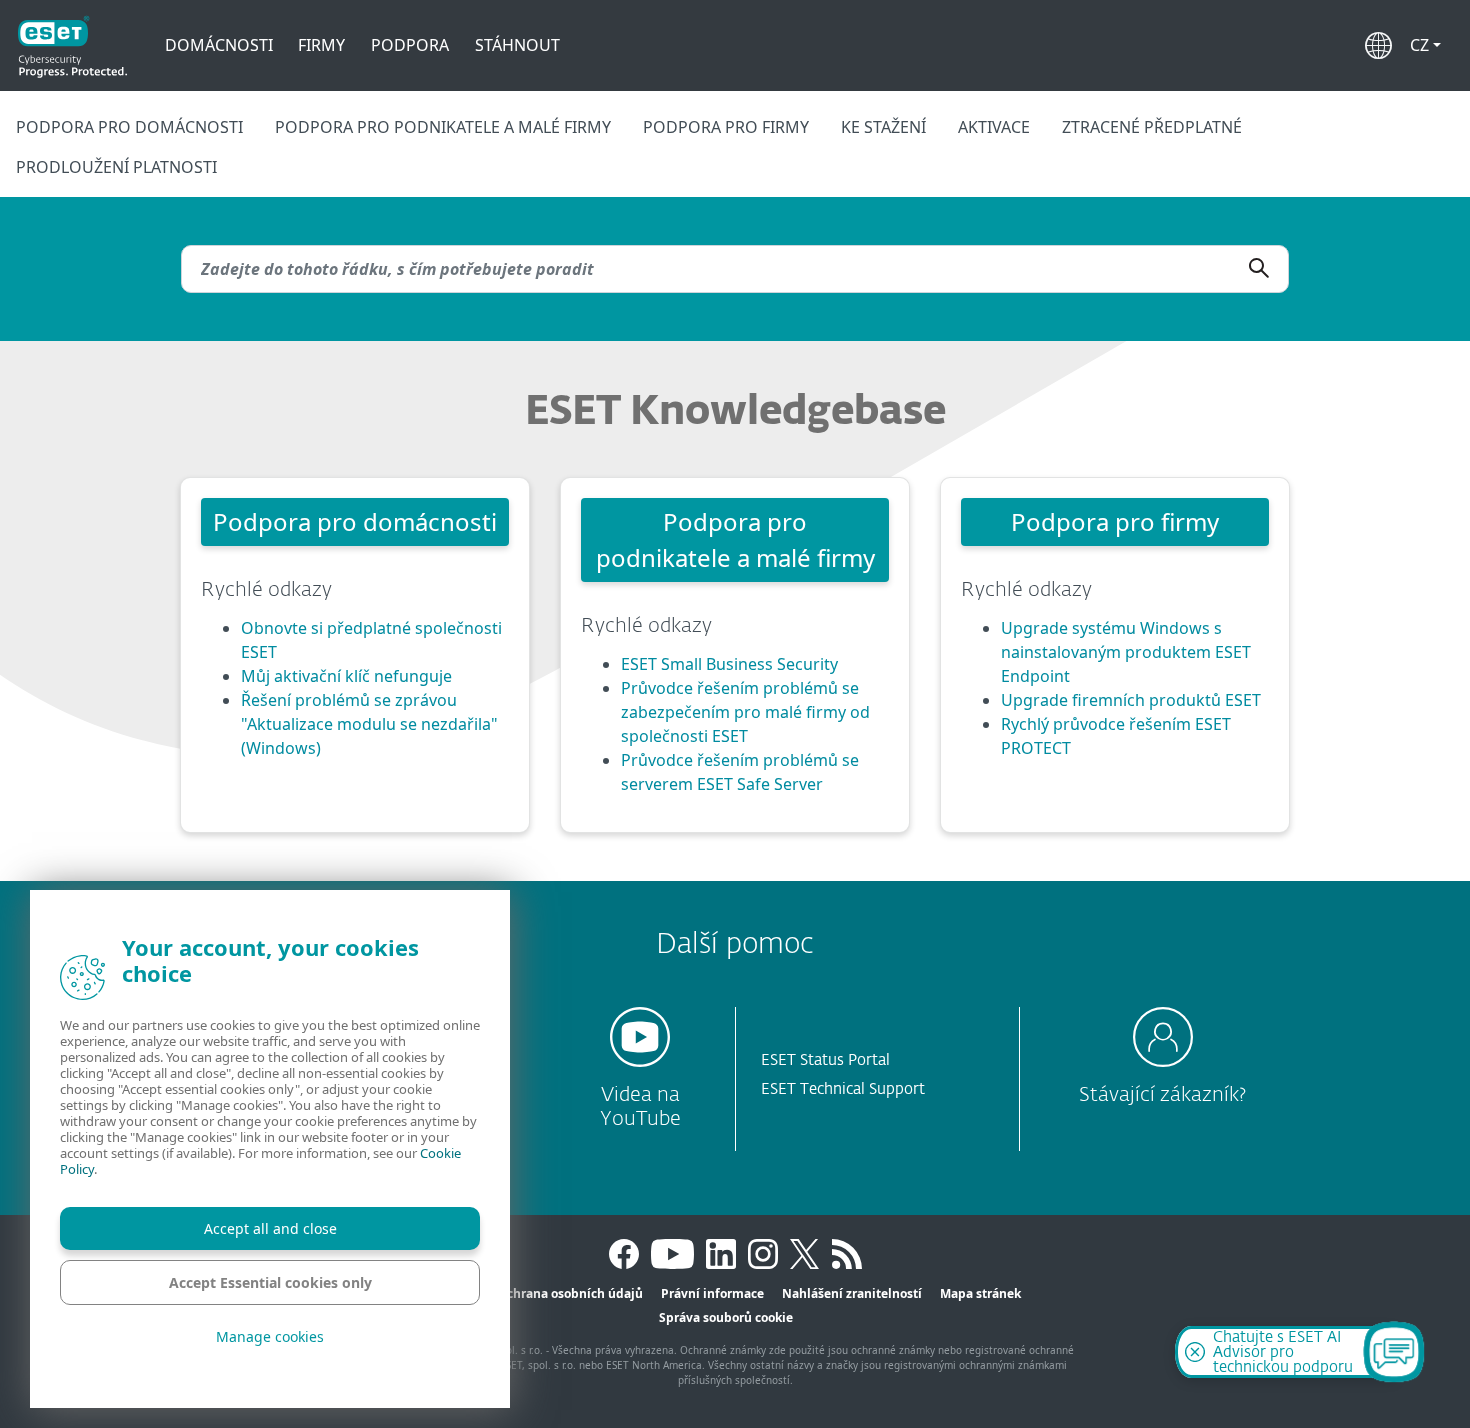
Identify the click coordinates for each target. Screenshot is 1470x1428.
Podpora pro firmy (726, 127)
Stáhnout (517, 45)
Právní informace (712, 1293)
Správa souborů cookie (726, 1317)
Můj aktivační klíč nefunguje (346, 676)
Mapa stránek (980, 1293)
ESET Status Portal (825, 1060)
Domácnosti (219, 45)
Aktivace (994, 127)
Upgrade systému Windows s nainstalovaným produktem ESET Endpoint (1126, 652)
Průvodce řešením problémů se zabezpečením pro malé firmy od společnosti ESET (745, 712)
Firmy (321, 45)
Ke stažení (883, 127)
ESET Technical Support (843, 1089)
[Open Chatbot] (1394, 1352)
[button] (1425, 45)
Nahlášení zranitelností (852, 1293)
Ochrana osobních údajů (570, 1293)
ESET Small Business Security (729, 664)
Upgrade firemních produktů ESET (1131, 700)
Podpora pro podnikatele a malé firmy (443, 127)
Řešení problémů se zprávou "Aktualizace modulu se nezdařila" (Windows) (369, 724)
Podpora (410, 45)
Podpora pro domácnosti (129, 127)
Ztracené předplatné (1152, 127)
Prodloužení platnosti (116, 167)
